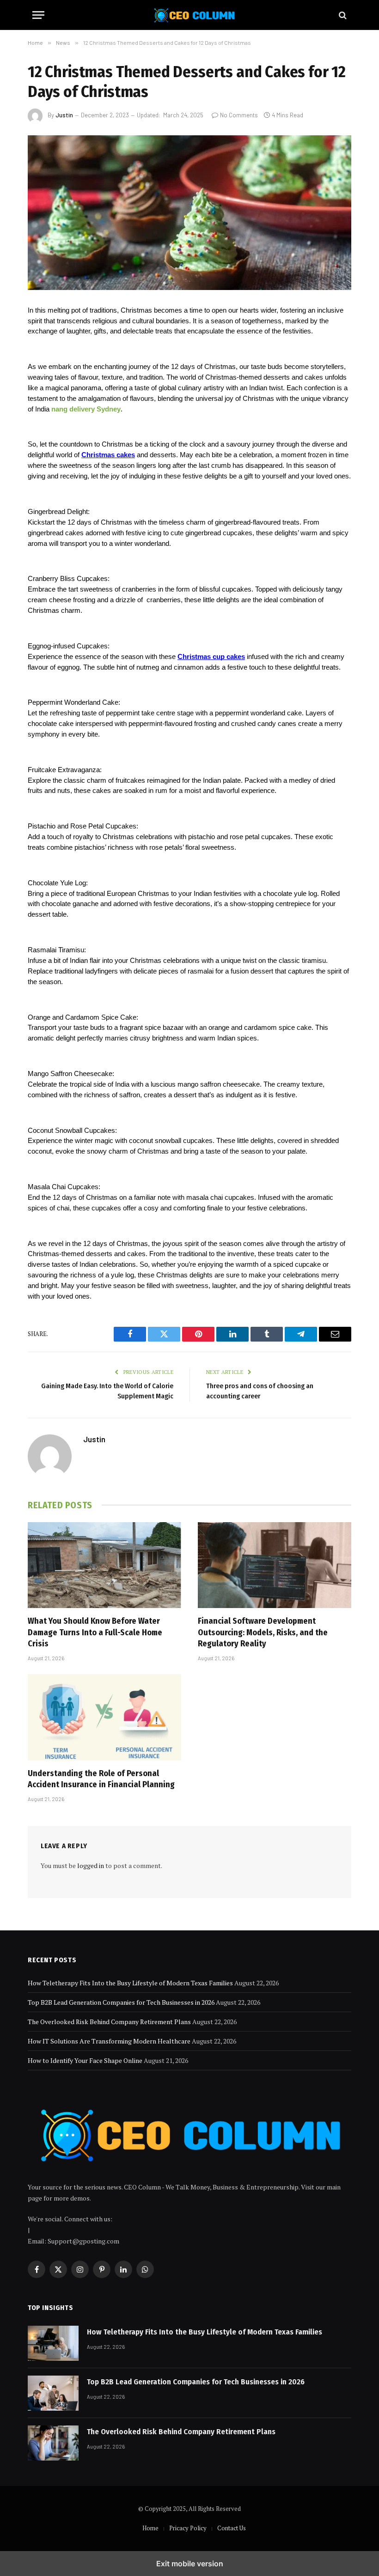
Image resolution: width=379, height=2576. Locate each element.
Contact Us (232, 2528)
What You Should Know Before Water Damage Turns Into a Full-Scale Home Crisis (95, 1632)
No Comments (239, 115)
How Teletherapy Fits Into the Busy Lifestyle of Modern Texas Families (130, 1983)
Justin (64, 115)
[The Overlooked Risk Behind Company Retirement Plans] (53, 2443)
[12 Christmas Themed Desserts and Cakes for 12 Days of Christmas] (189, 213)
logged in (91, 1865)
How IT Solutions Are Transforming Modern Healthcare (109, 2041)
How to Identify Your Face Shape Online (85, 2060)
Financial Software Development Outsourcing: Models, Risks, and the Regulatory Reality (263, 1632)
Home (150, 2528)
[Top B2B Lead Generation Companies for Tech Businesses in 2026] (53, 2393)
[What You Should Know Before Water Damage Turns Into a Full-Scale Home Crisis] (104, 1565)
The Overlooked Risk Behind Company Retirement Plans (109, 2022)
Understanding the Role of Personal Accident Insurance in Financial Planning (101, 1779)
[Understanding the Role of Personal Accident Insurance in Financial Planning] (104, 1717)
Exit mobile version (190, 2564)
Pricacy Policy (188, 2528)
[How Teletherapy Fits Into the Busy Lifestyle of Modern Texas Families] (53, 2343)
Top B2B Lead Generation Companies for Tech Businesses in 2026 (121, 2002)
